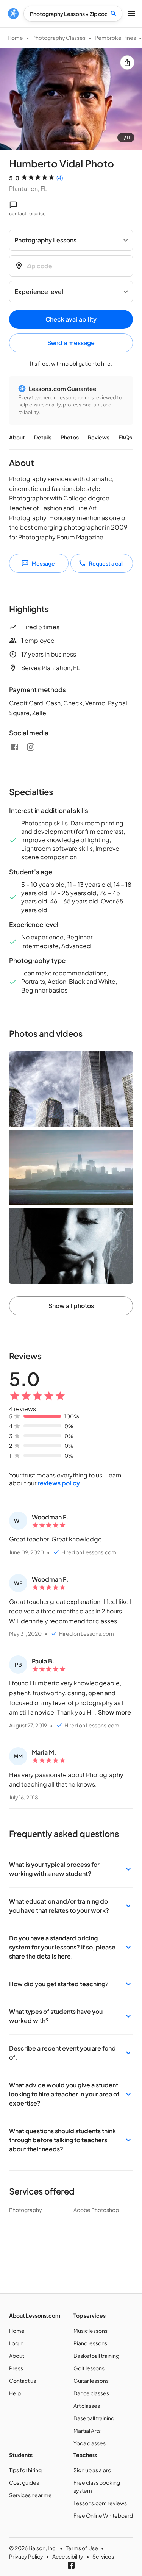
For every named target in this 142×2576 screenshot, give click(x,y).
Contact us (23, 2381)
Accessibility (68, 2556)
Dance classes (91, 2393)
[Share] (127, 63)
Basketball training (96, 2356)
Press (16, 2368)
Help (15, 2393)
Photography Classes (59, 38)
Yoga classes (90, 2443)
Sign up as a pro (92, 2470)
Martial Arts (87, 2431)
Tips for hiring (25, 2470)
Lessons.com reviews (100, 2503)
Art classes (87, 2406)
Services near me (30, 2495)
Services (103, 2556)
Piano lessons (90, 2343)
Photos (70, 437)
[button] (71, 1869)
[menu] (13, 14)
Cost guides (24, 2482)
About (17, 437)
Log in (16, 2343)
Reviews (99, 437)
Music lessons (91, 2331)
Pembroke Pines (115, 38)
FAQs (125, 437)
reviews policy (59, 1483)
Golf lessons (89, 2368)
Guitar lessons (91, 2381)
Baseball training (94, 2418)
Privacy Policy (26, 2556)
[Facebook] (15, 747)
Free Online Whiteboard (103, 2515)
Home (15, 38)
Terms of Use (82, 2548)
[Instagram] (31, 747)
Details (43, 437)
